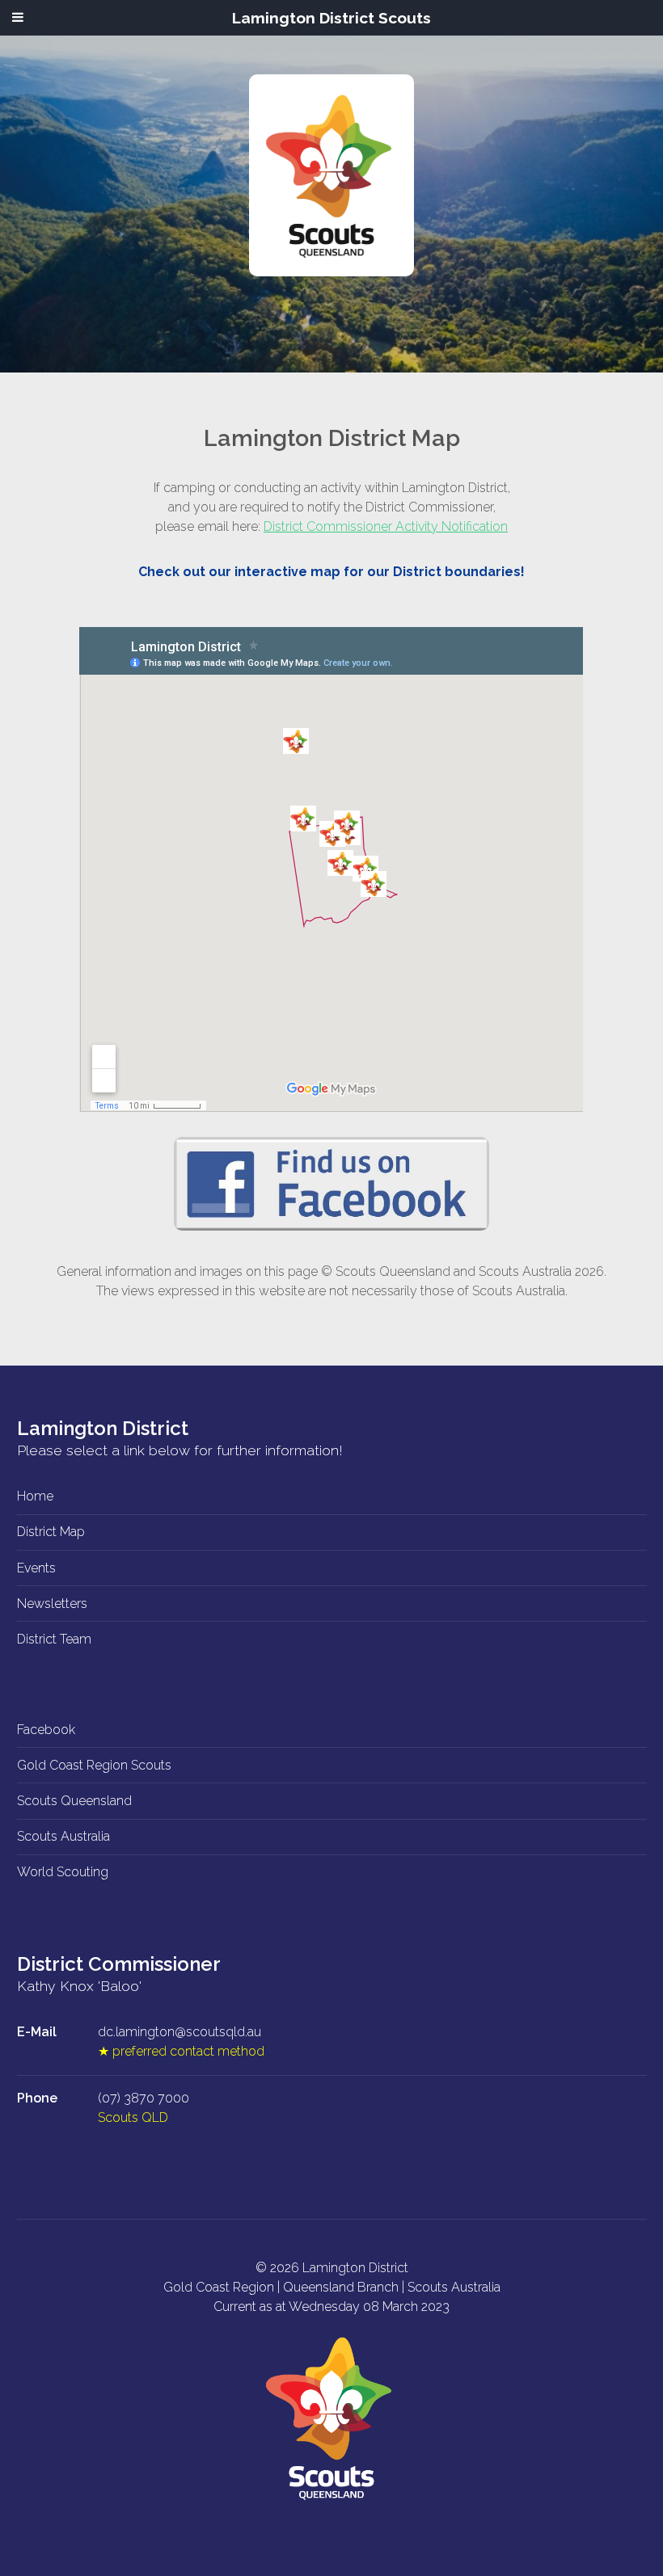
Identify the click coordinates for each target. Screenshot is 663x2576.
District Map (51, 1532)
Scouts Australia (63, 1836)
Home (35, 1496)
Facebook (46, 1730)
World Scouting (63, 1872)
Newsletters (52, 1604)
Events (36, 1568)
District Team (54, 1639)
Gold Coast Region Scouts (94, 1765)
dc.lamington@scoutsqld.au (179, 2032)
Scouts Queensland (74, 1801)
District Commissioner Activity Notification (386, 526)
